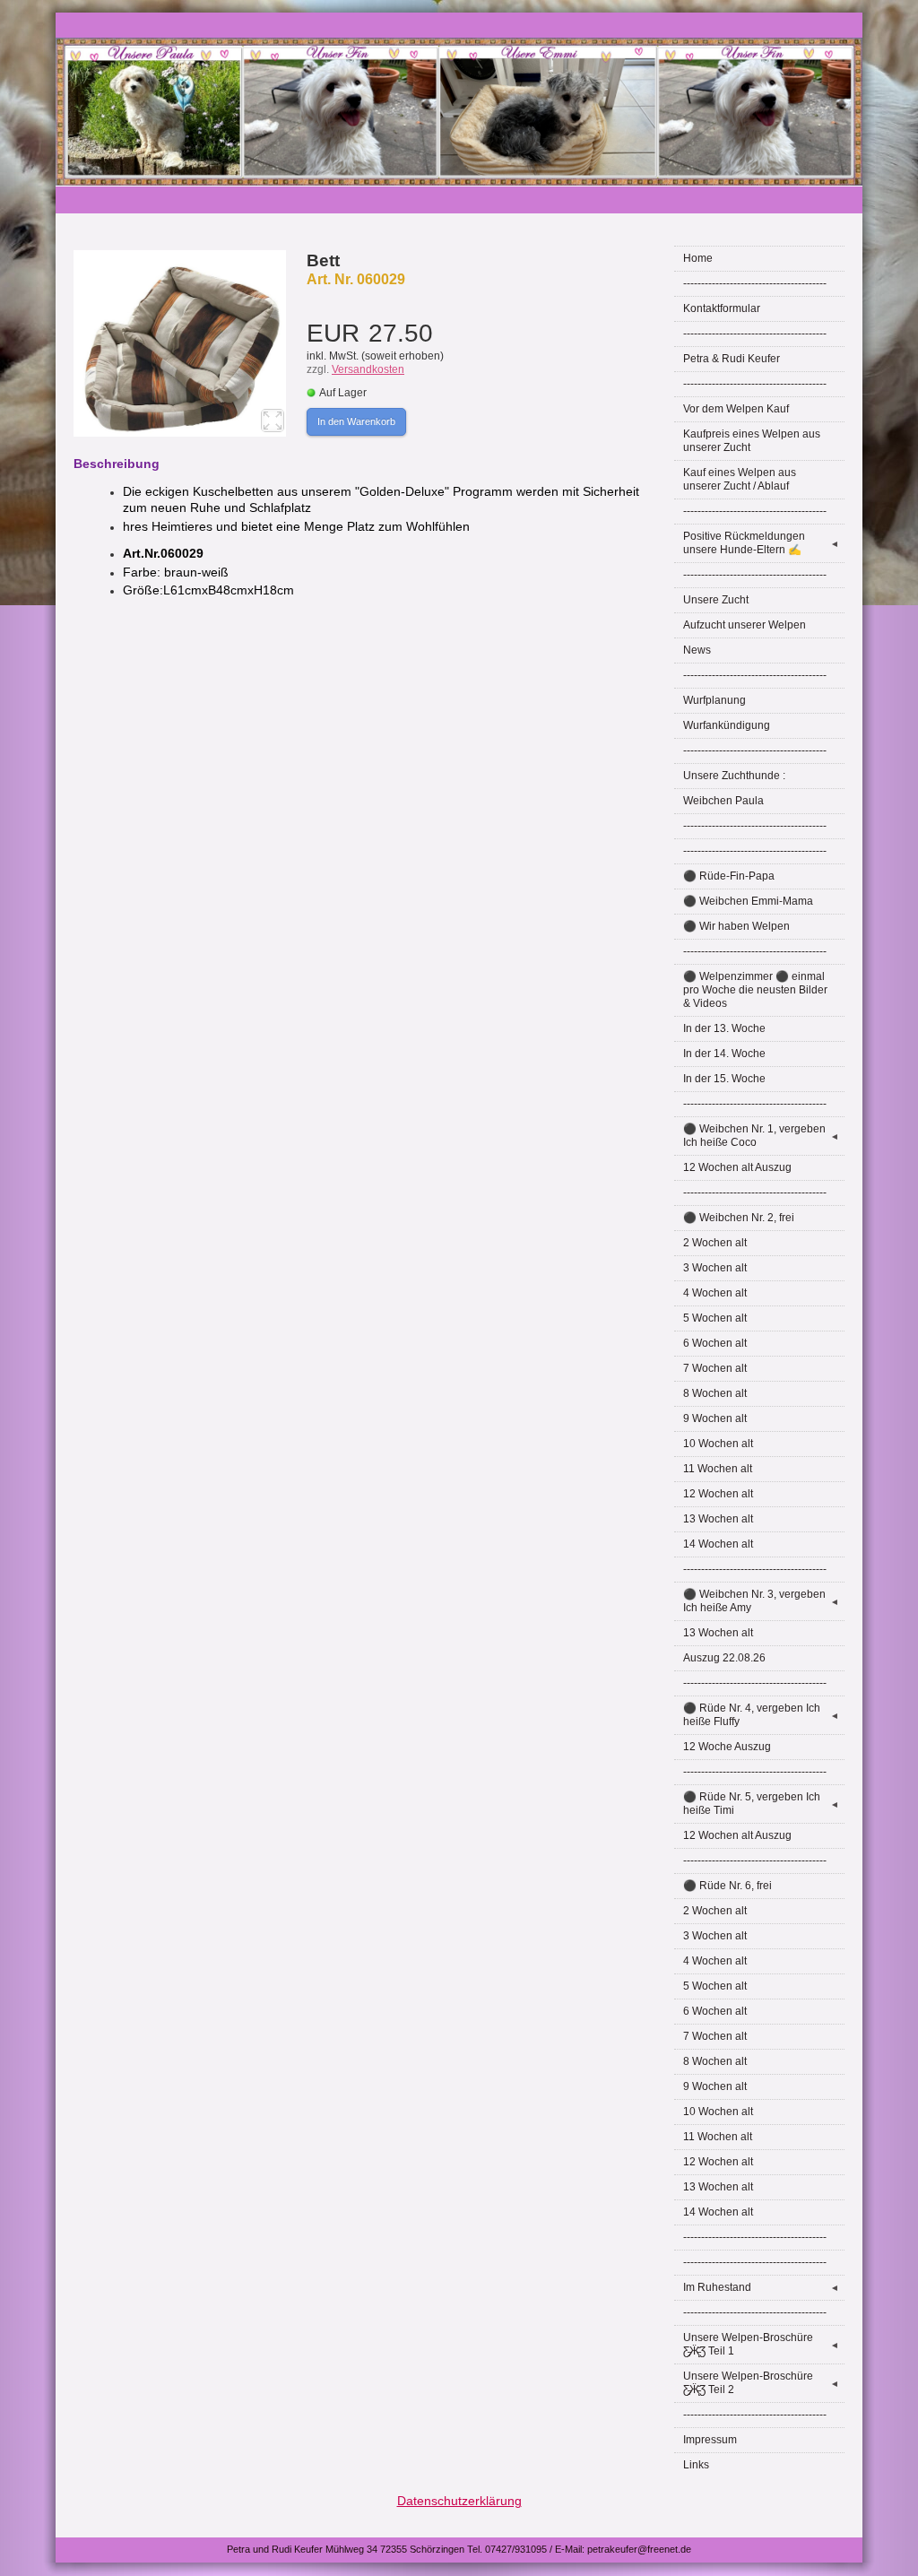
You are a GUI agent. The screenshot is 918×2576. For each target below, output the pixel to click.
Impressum (710, 2440)
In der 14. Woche (724, 1054)
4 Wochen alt (715, 1293)
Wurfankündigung (727, 725)
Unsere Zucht (716, 600)
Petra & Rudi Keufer (732, 359)
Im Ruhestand (761, 2287)
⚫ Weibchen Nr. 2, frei (739, 1218)
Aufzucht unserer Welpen (745, 625)
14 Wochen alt (718, 1544)
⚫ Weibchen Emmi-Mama (748, 901)
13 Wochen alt (718, 1519)
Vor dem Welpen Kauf (736, 409)
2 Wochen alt (715, 1243)
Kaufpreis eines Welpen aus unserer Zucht (752, 441)
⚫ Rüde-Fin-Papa (729, 876)
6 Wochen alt (715, 1343)
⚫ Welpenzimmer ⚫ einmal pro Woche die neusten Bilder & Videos (755, 990)
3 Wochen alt (715, 1268)
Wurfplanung (714, 700)
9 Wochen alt (715, 1418)
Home (698, 258)
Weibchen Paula (723, 801)
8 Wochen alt (715, 1393)
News (697, 650)
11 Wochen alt (718, 1469)
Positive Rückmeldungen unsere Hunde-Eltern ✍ (761, 543)
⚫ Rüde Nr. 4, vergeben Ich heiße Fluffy (761, 1715)
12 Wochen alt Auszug (737, 1167)
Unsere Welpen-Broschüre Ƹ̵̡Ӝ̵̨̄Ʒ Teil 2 (761, 2383)
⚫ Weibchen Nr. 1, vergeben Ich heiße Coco (761, 1136)
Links (696, 2465)
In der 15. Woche (724, 1079)
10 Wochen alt (718, 1444)
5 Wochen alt (715, 1318)
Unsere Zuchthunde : (734, 776)
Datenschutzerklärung (459, 2501)
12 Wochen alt (718, 1494)
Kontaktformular (722, 308)
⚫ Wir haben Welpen (736, 926)
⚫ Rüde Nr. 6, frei (727, 1886)
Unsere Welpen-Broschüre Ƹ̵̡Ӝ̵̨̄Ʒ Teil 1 (761, 2344)
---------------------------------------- (755, 283)
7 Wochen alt (715, 1368)
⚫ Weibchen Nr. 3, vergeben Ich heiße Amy (761, 1601)
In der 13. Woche (724, 1028)
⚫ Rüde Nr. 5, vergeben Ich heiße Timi (761, 1804)
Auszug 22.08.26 (724, 1658)
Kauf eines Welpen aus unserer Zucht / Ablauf (740, 479)
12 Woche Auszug (727, 1747)
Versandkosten (368, 369)
